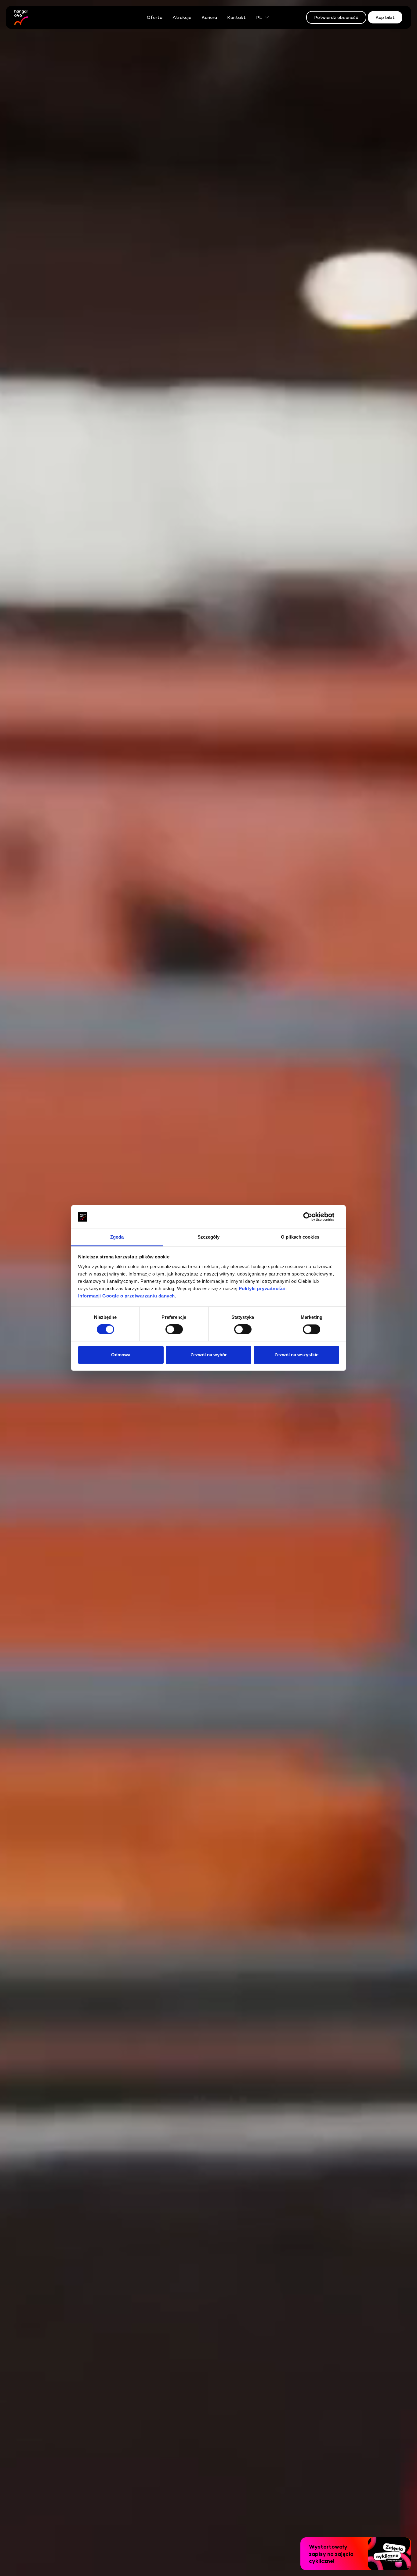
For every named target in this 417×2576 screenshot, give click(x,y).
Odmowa (121, 1355)
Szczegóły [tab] (209, 1237)
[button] (356, 2554)
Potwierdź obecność (336, 17)
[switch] (174, 1329)
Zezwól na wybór (209, 1355)
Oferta (155, 17)
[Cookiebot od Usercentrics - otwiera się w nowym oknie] (312, 1217)
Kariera (209, 17)
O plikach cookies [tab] (300, 1237)
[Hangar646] (21, 17)
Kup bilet (385, 17)
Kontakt (236, 17)
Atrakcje (182, 17)
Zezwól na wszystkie (296, 1355)
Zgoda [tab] (117, 1237)
